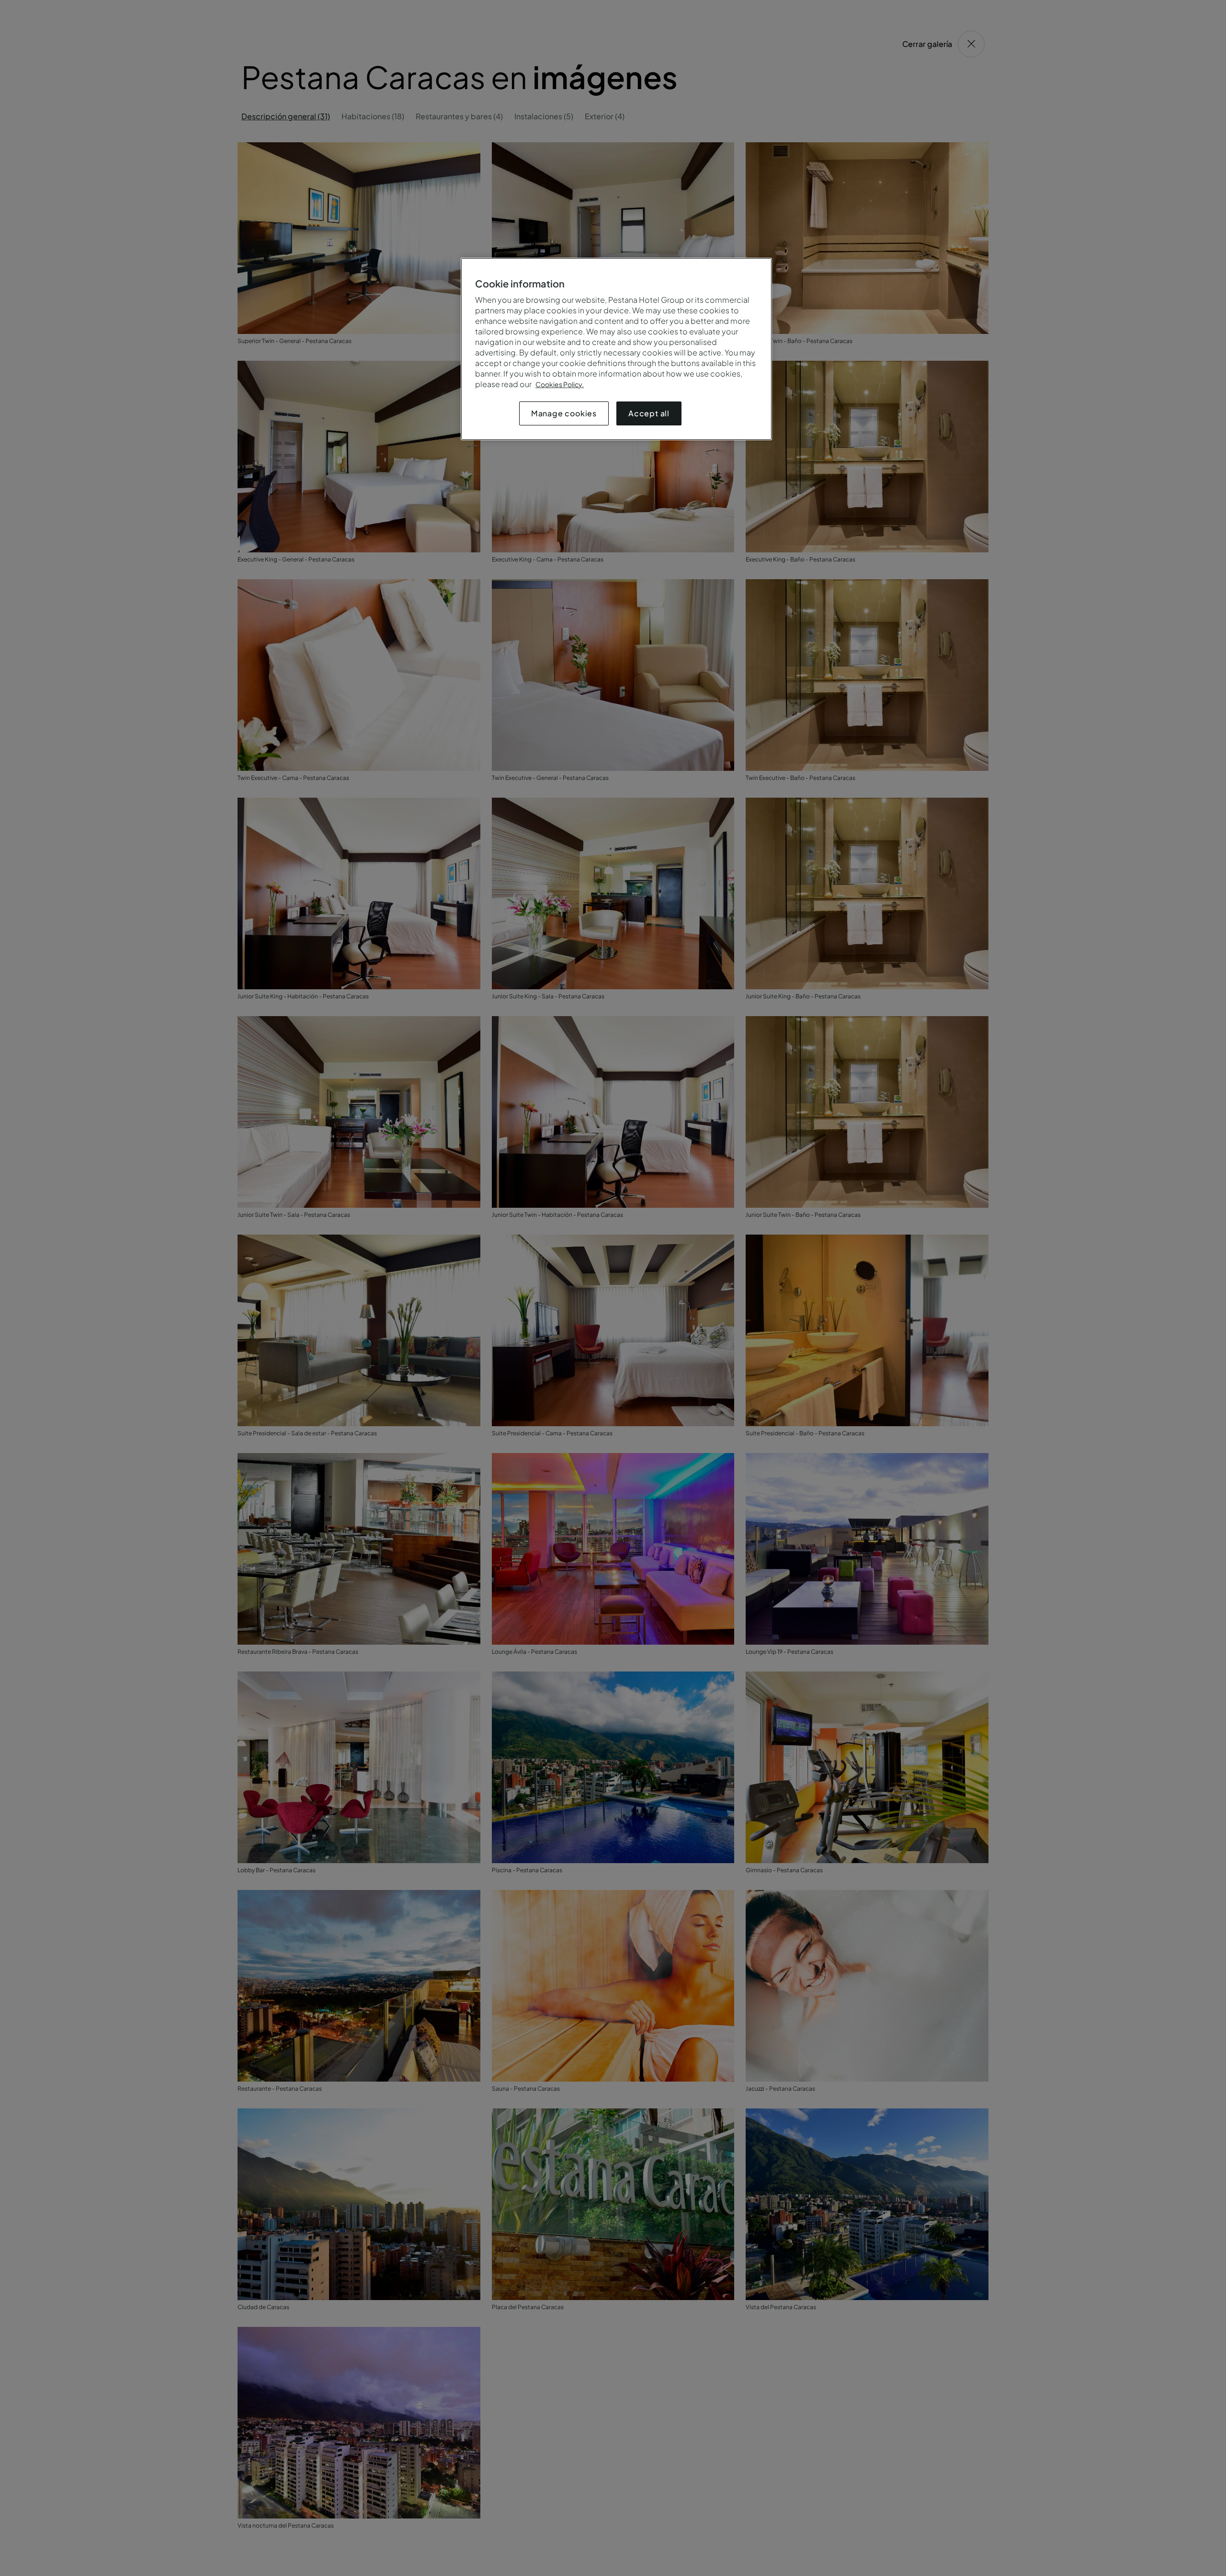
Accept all (649, 413)
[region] (616, 349)
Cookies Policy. (560, 384)
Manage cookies (564, 413)
